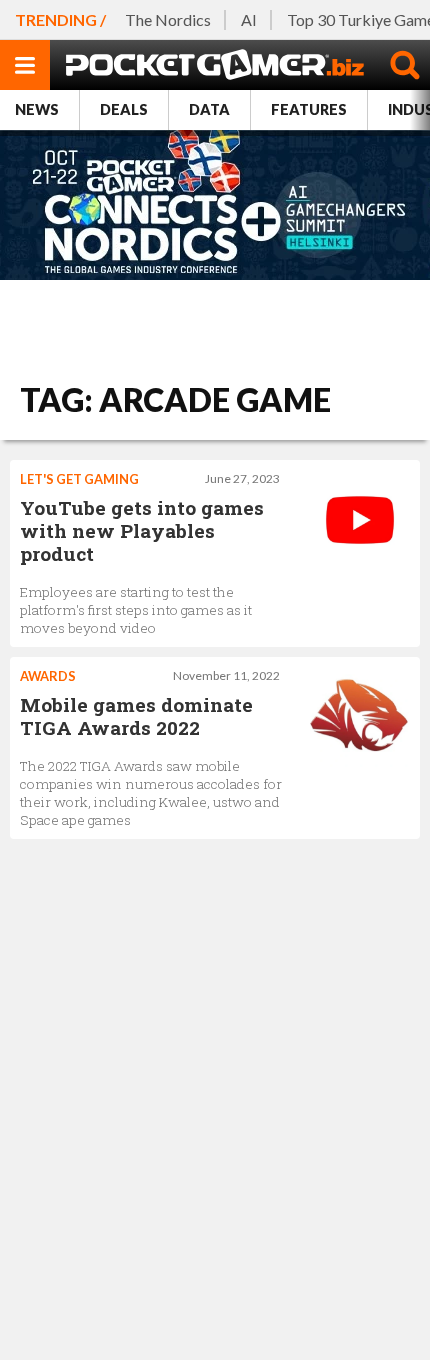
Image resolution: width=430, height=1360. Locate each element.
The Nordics (168, 19)
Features (309, 109)
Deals (124, 109)
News (37, 109)
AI (249, 19)
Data (209, 109)
